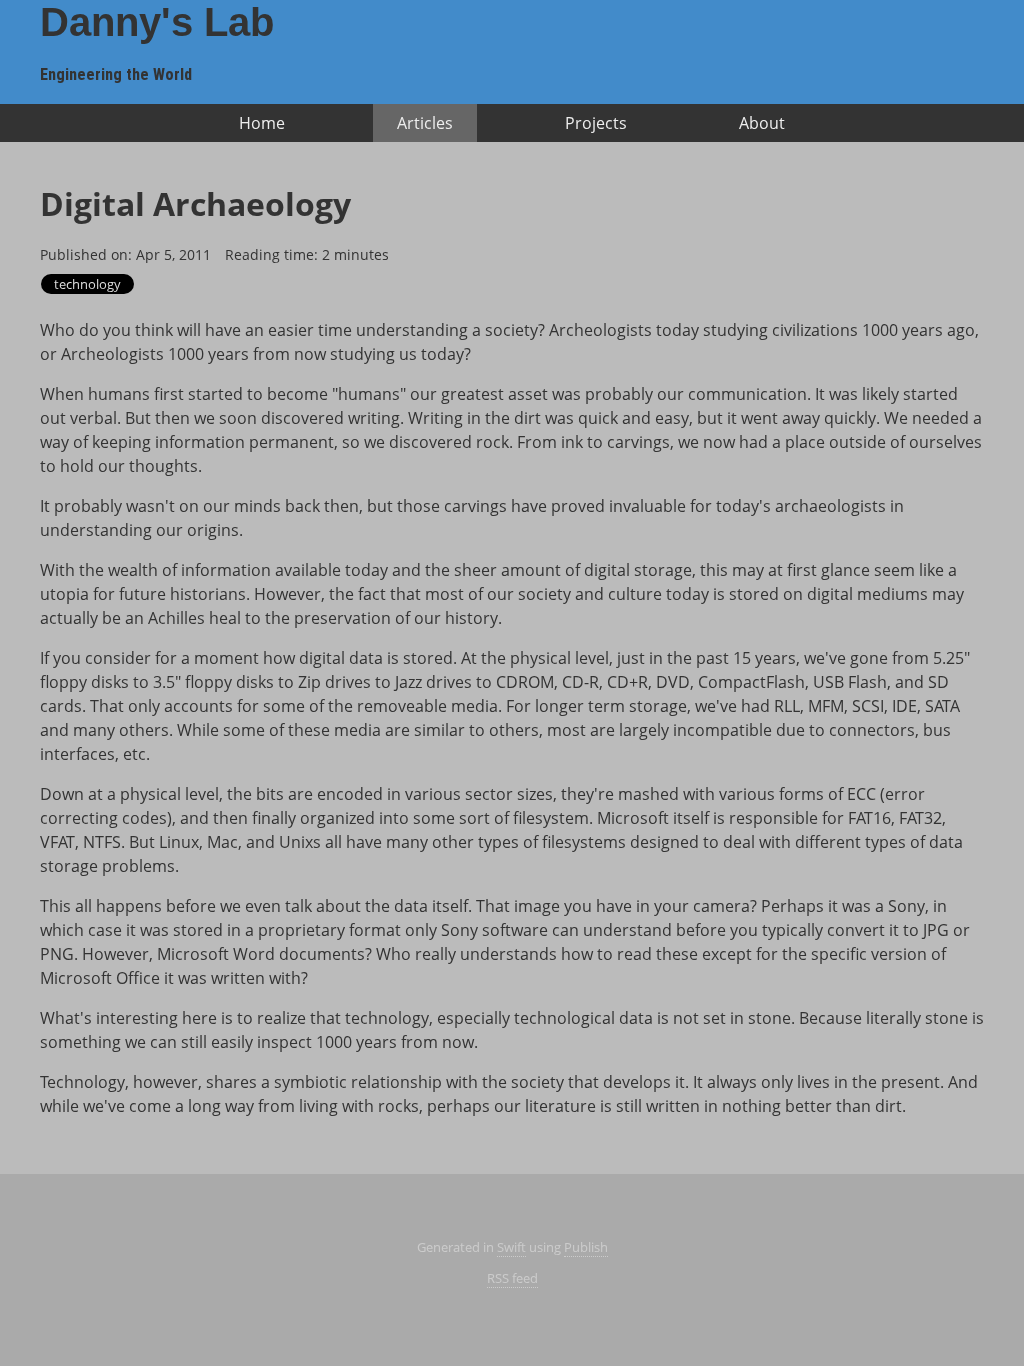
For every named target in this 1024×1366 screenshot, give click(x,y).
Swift (511, 1247)
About (762, 123)
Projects (596, 123)
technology (87, 284)
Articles (425, 123)
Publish (586, 1247)
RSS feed (512, 1278)
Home (262, 123)
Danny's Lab (157, 22)
